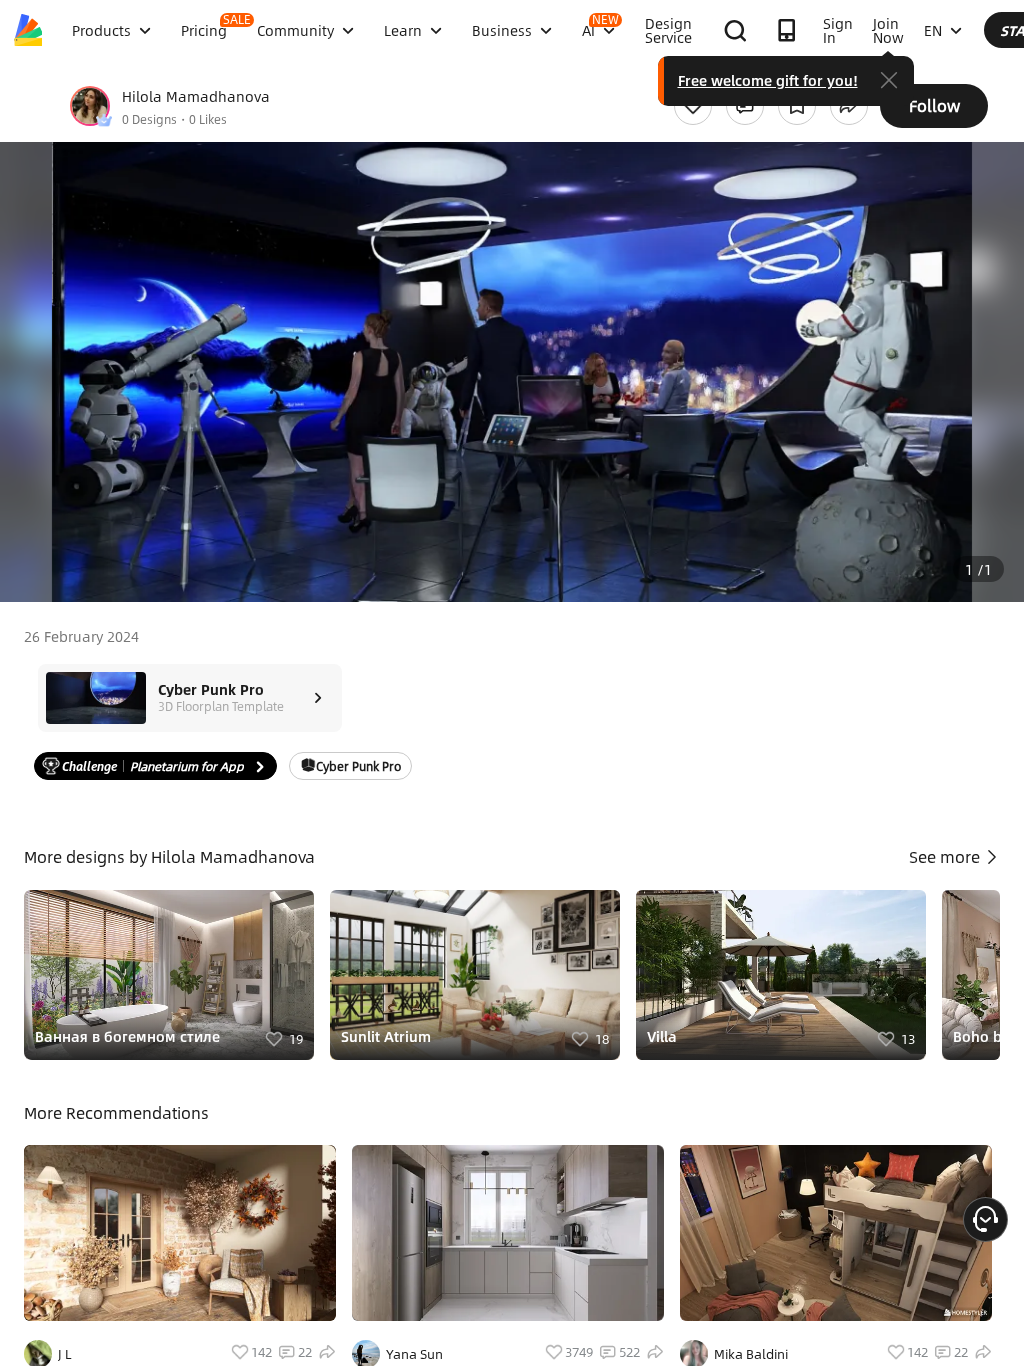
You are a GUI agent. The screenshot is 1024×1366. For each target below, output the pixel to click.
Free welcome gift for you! (768, 80)
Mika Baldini (751, 1354)
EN (933, 30)
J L (65, 1354)
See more (946, 856)
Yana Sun (414, 1354)
